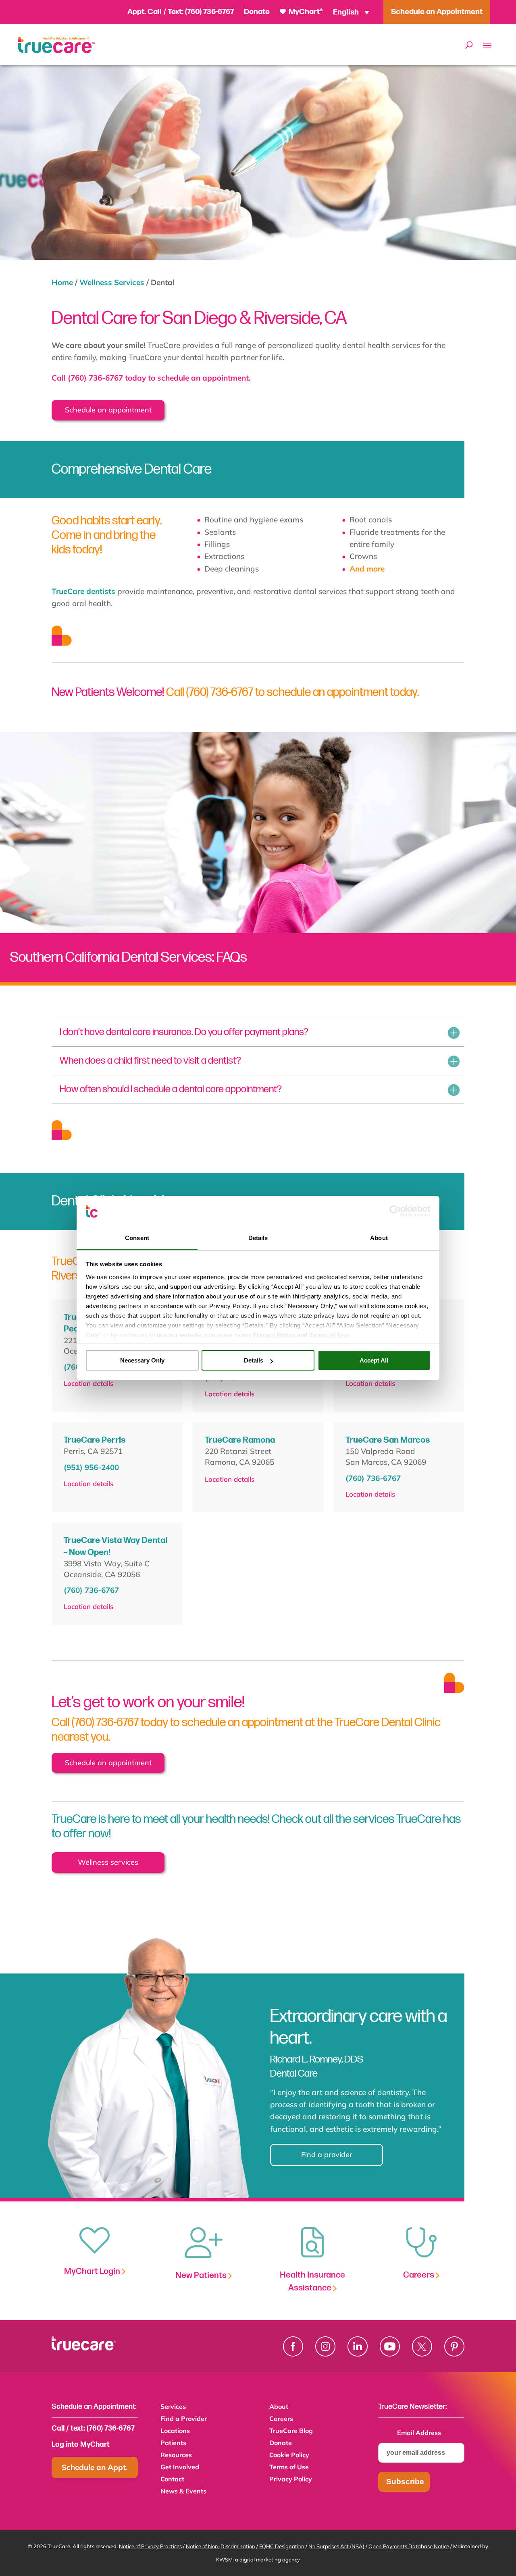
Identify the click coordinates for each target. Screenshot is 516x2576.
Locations (175, 2431)
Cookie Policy (289, 2455)
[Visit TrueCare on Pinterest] (454, 2346)
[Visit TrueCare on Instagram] (325, 2346)
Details (254, 1360)
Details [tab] (258, 1238)
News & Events (183, 2492)
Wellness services (108, 1862)
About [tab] (379, 1238)
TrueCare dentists (83, 591)
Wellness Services (112, 282)
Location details (88, 1383)
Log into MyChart (81, 2445)
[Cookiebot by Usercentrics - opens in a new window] (395, 1211)
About (279, 2407)
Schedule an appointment (108, 410)
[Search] (469, 45)
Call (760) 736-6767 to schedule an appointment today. (292, 692)
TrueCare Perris (95, 1440)
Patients (173, 2443)
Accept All (374, 1360)
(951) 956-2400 (91, 1467)
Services (173, 2407)
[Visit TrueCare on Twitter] (422, 2346)
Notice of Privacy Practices (150, 2546)
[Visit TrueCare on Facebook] (293, 2346)
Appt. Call (145, 12)
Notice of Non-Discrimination (221, 2546)
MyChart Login (93, 2271)
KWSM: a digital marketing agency (258, 2559)
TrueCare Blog (291, 2431)
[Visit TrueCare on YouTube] (390, 2346)
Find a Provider (184, 2419)
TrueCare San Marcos (388, 1440)
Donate (257, 12)
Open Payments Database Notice (409, 2546)
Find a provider (327, 2155)
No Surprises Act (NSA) (336, 2546)
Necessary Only (142, 1360)
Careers (419, 2275)
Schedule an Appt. (95, 2467)
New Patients (202, 2275)
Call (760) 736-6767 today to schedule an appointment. (151, 378)
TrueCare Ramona (240, 1440)
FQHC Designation (282, 2546)
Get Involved (180, 2467)
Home (62, 282)
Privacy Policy (291, 2480)
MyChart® (305, 12)
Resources (176, 2455)
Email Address (421, 2433)
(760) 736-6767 (209, 12)
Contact (172, 2480)
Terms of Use (289, 2467)
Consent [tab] (137, 1238)
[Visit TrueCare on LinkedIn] (358, 2346)
